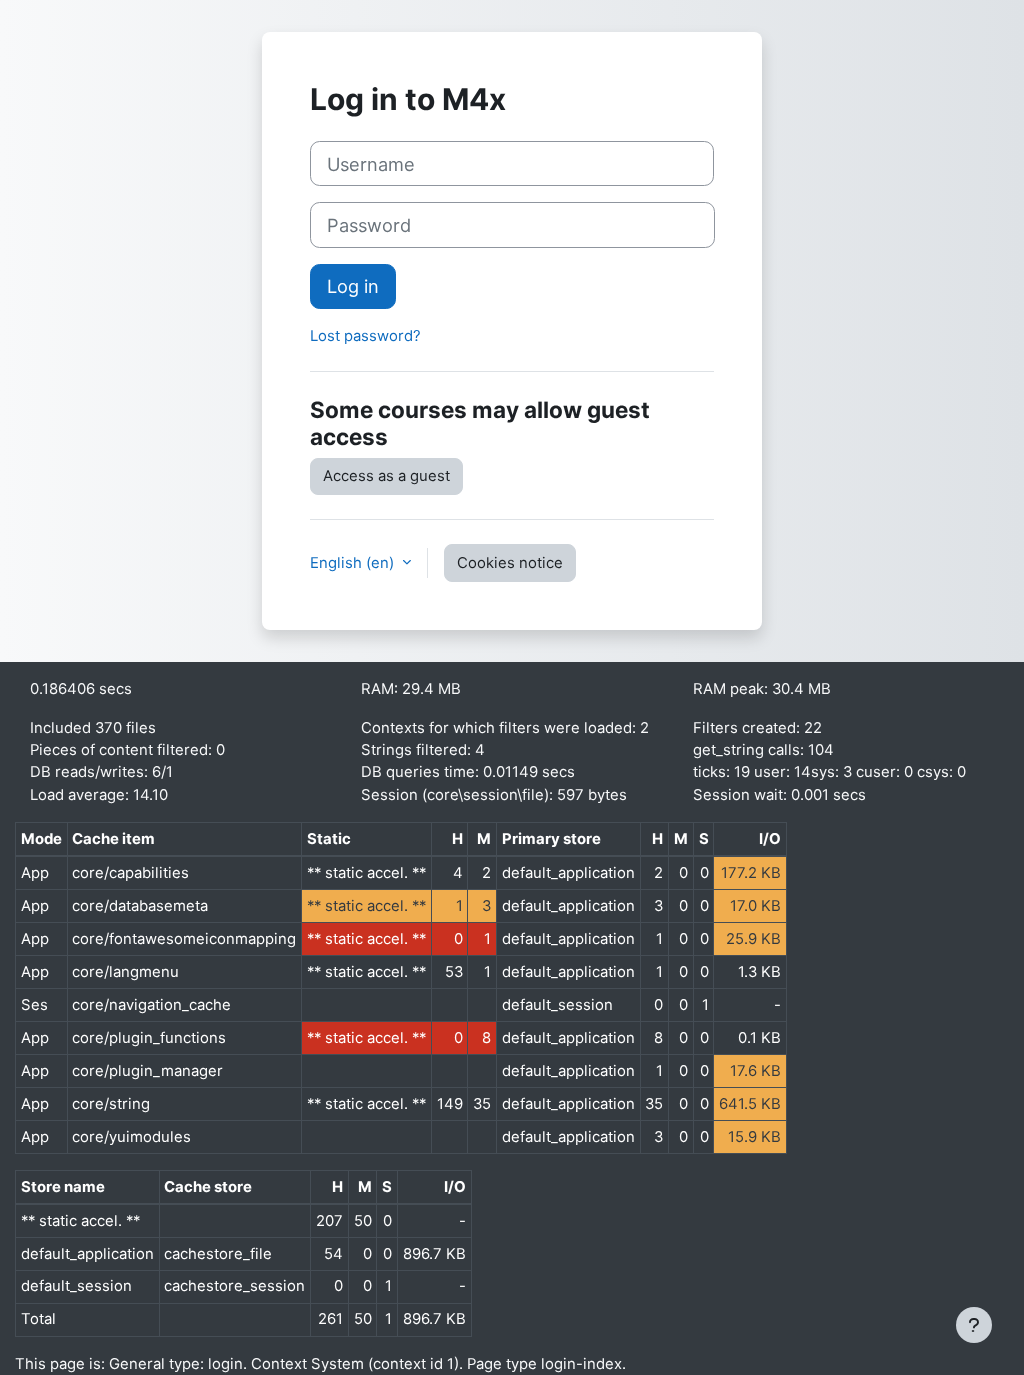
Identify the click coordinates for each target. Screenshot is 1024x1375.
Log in (353, 286)
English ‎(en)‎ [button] (354, 563)
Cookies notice (510, 563)
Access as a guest (386, 476)
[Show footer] (974, 1325)
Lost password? (365, 336)
